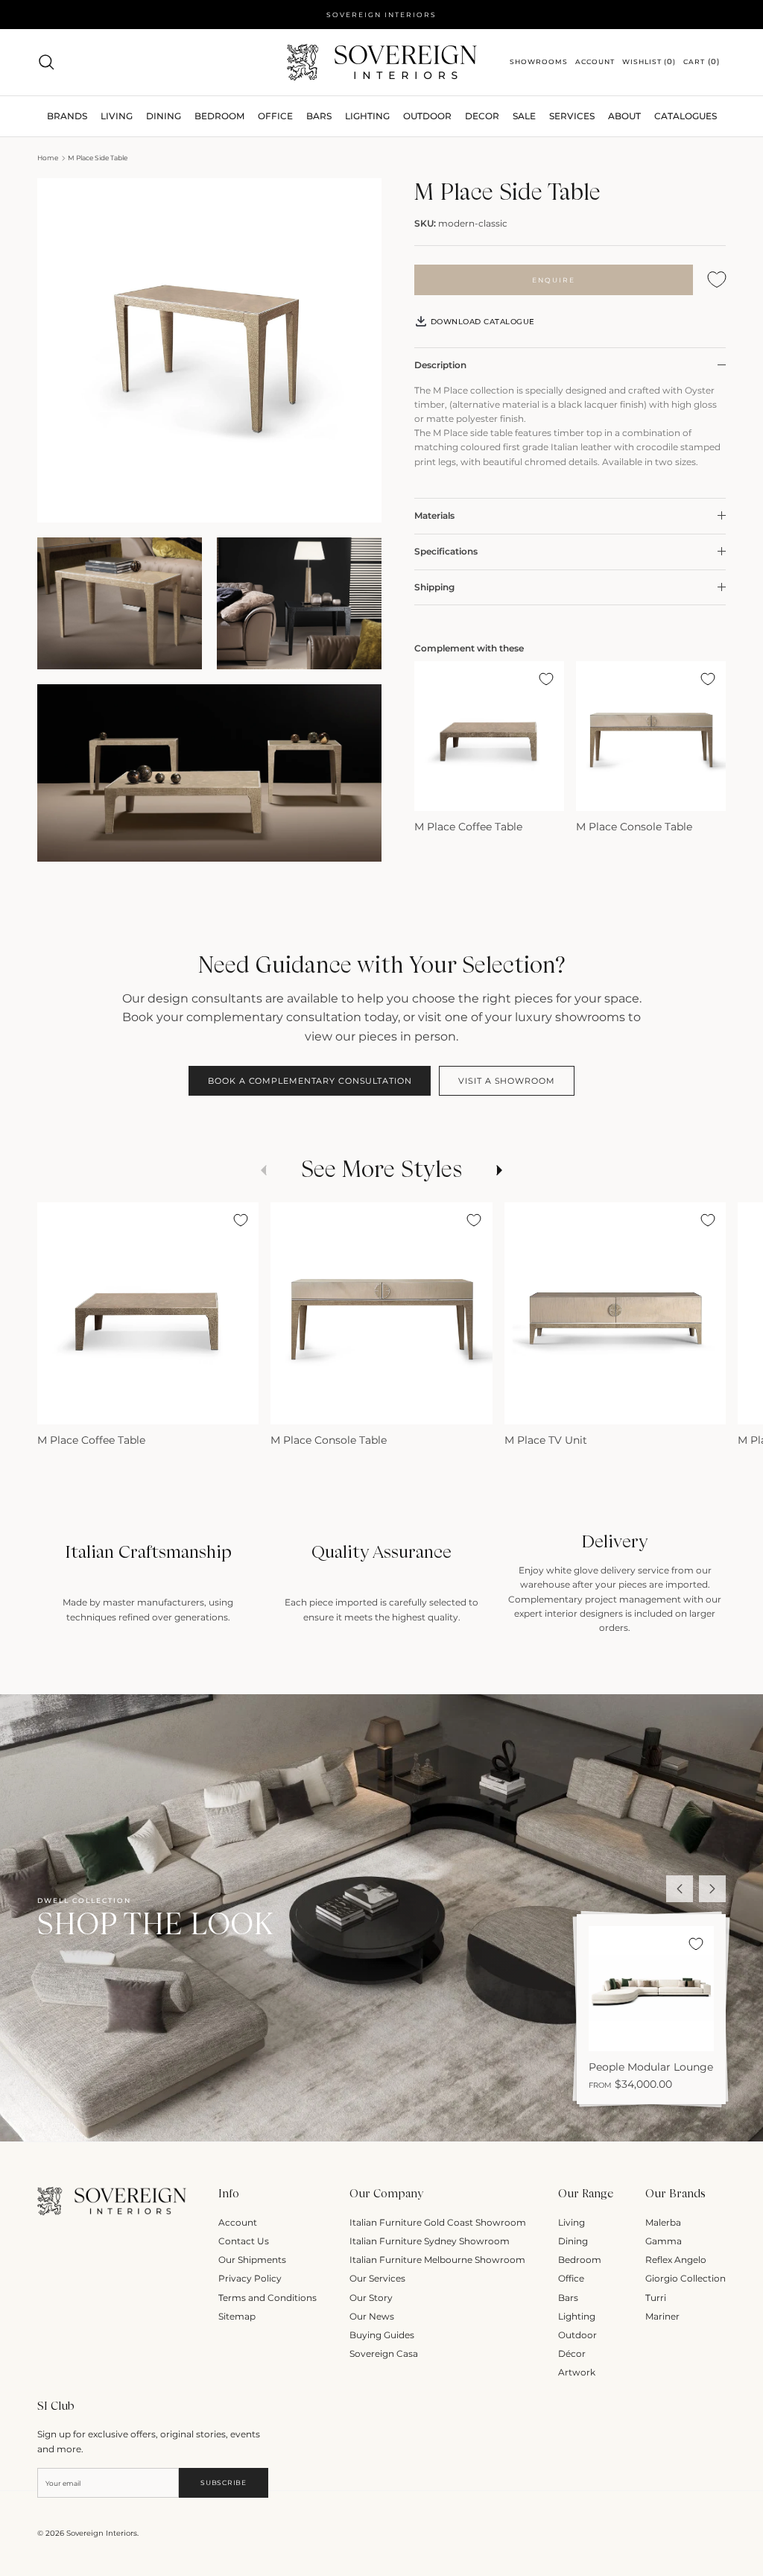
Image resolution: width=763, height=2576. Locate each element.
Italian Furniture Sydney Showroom (430, 2241)
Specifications (446, 551)
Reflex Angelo (676, 2260)
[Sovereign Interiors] (382, 62)
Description (440, 365)
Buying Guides (382, 2335)
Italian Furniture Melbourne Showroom (437, 2260)
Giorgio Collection (686, 2278)
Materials (434, 515)
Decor (482, 116)
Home (48, 158)
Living (572, 2222)
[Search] (46, 62)
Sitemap (237, 2316)
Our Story (371, 2298)
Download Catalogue (481, 322)
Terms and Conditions (267, 2298)
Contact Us (244, 2241)
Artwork (577, 2372)
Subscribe (223, 2482)
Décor (572, 2354)
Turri (656, 2298)
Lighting (367, 116)
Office (571, 2278)
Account (238, 2222)
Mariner (662, 2316)
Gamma (664, 2241)
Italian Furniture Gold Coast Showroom (438, 2222)
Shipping (434, 587)
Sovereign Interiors (102, 2533)
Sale (524, 116)
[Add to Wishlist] (717, 280)
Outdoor (427, 116)
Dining (573, 2241)
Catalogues (686, 116)
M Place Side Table (98, 158)
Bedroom (580, 2260)
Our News (372, 2316)
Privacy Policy (250, 2278)
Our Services (377, 2278)
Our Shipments (252, 2260)
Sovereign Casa (384, 2354)
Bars (319, 116)
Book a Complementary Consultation (310, 1081)
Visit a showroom (506, 1081)
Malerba (663, 2222)
